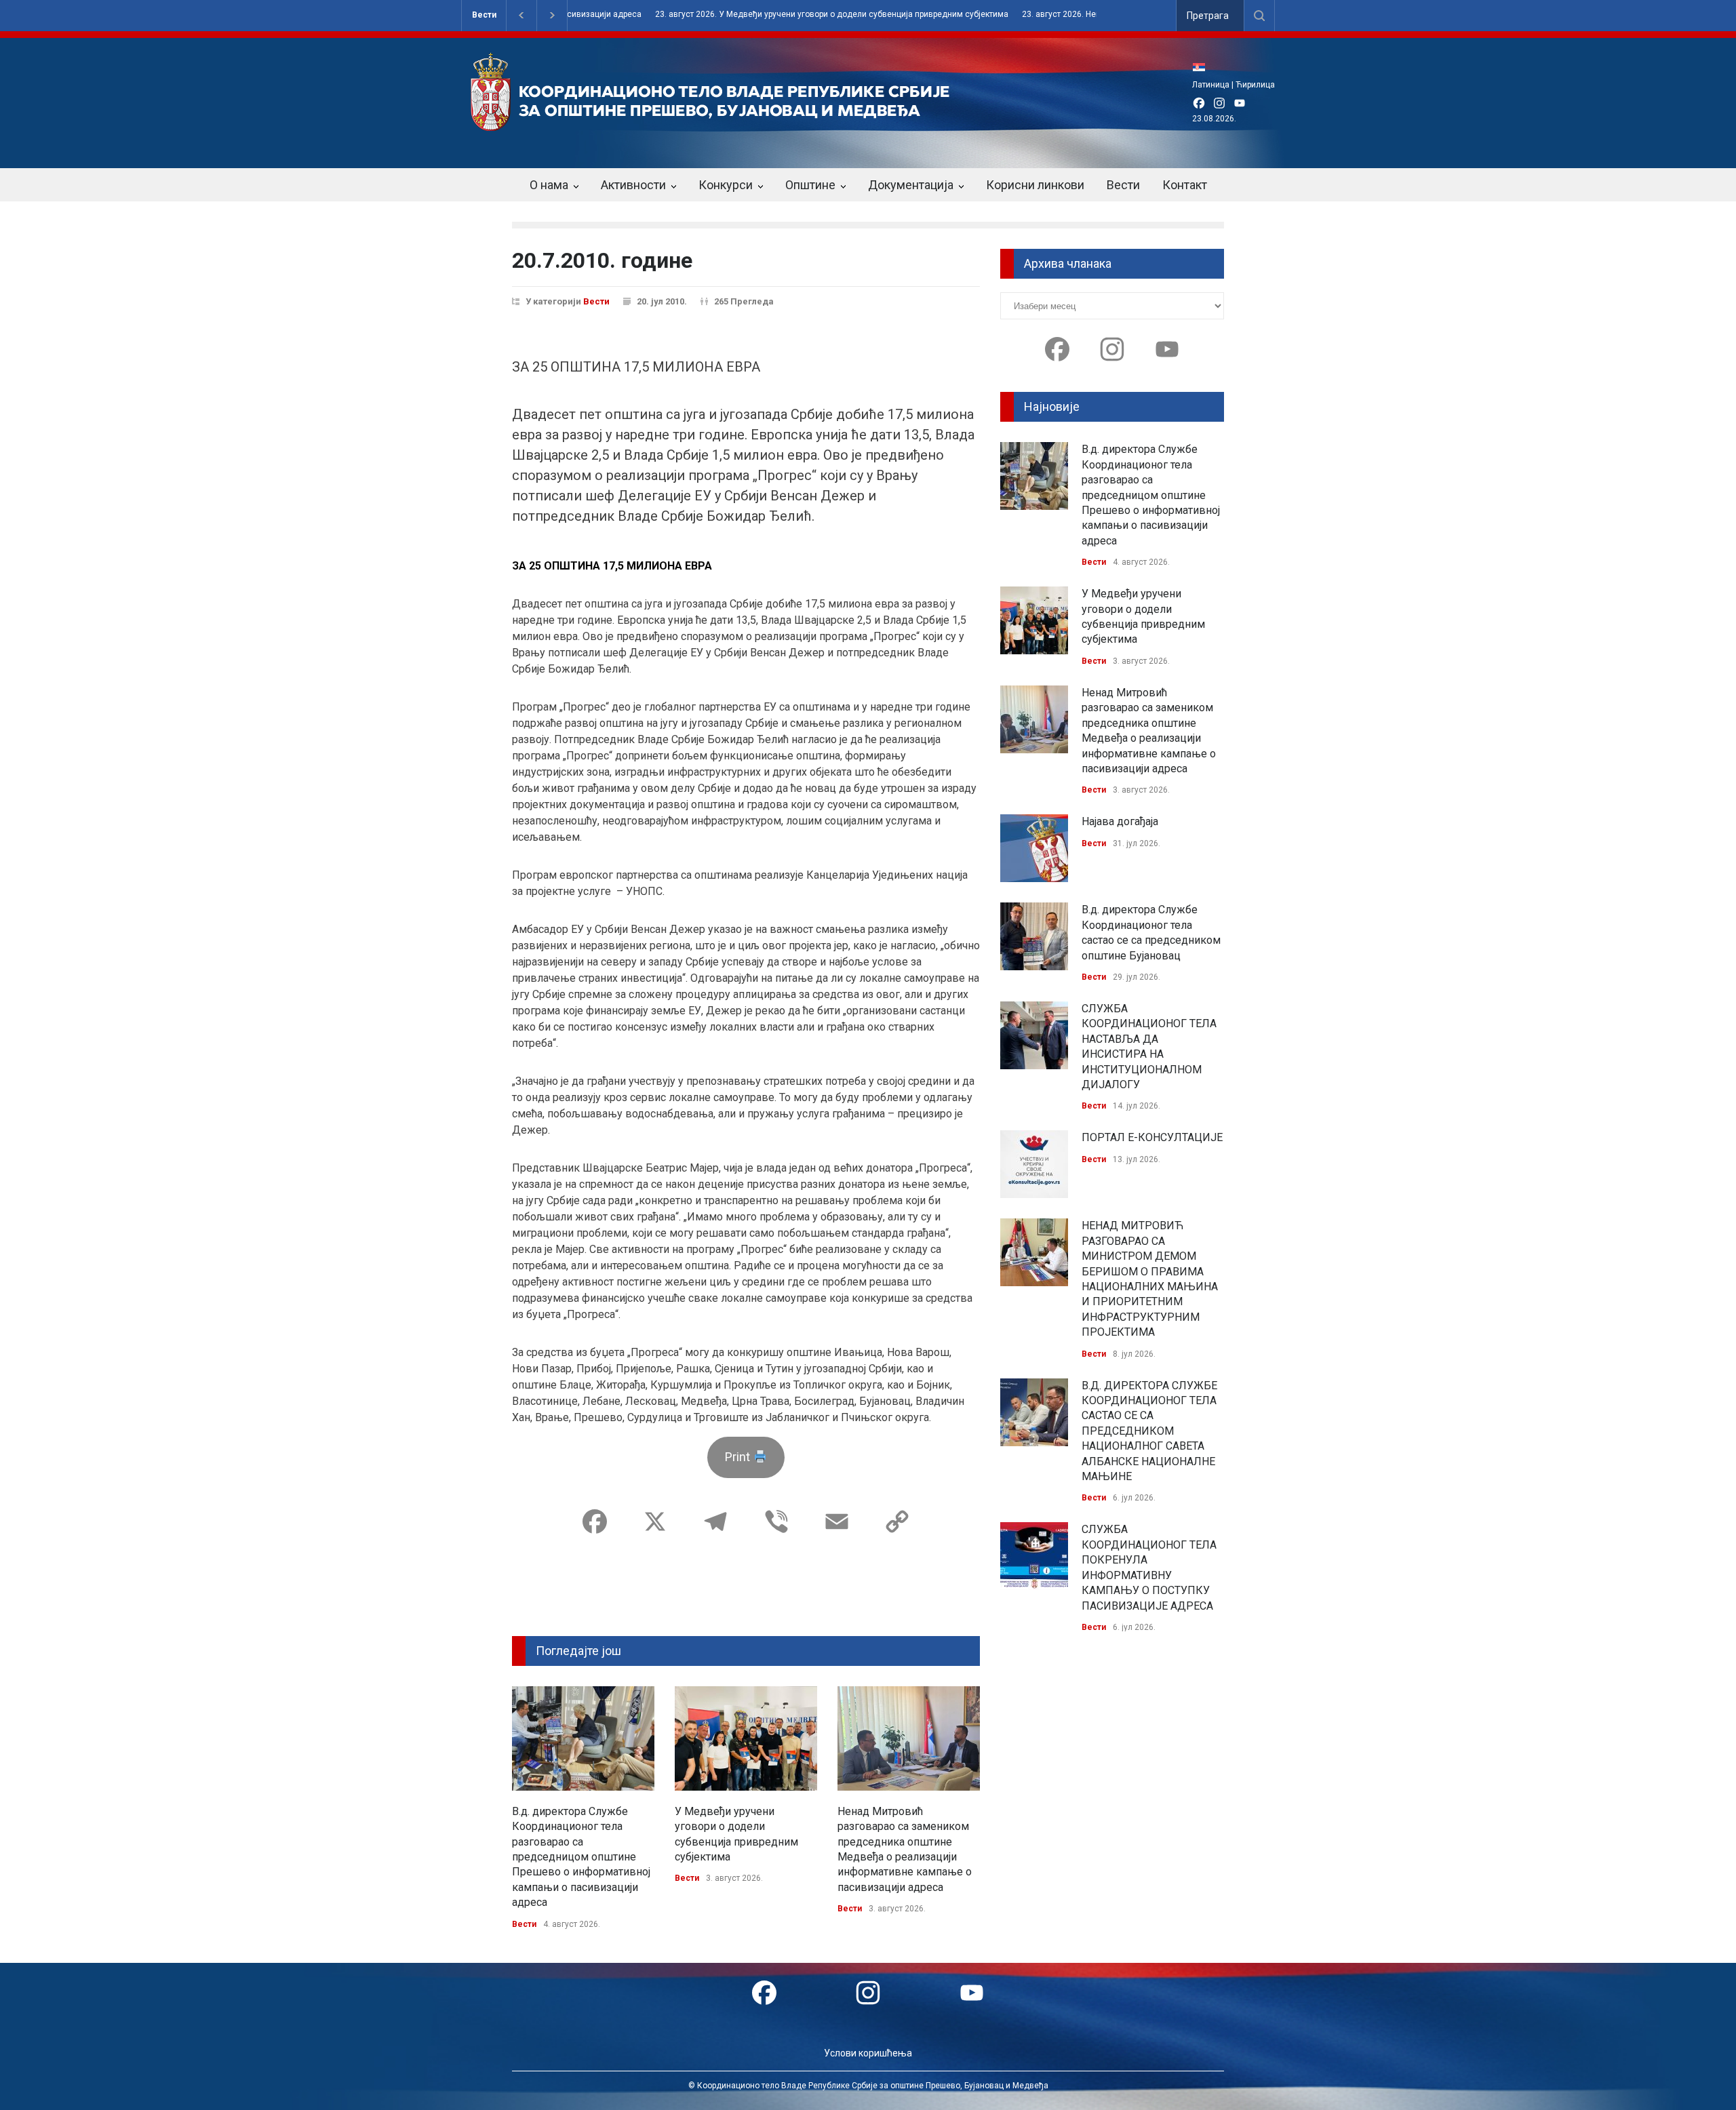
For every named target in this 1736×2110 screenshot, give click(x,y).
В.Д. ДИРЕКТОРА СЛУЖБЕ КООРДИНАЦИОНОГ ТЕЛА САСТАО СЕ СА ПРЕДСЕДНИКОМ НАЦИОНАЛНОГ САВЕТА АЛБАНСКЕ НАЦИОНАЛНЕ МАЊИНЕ (1149, 1431)
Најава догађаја (1120, 821)
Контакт (1185, 185)
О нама (549, 185)
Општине (810, 185)
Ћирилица (1255, 85)
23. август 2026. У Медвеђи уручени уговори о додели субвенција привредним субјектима (764, 15)
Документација (911, 185)
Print (739, 1457)
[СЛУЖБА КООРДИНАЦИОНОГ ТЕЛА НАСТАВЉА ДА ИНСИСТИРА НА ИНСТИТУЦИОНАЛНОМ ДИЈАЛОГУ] (1034, 1035)
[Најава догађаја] (1034, 848)
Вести (484, 15)
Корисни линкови (1035, 185)
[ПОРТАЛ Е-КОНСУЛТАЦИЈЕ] (1034, 1164)
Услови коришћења (868, 2053)
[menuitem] (1202, 67)
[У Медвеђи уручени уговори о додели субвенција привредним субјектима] (746, 1738)
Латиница (1211, 85)
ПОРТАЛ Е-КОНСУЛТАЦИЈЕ (1152, 1137)
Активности (633, 185)
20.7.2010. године (602, 260)
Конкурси (726, 185)
